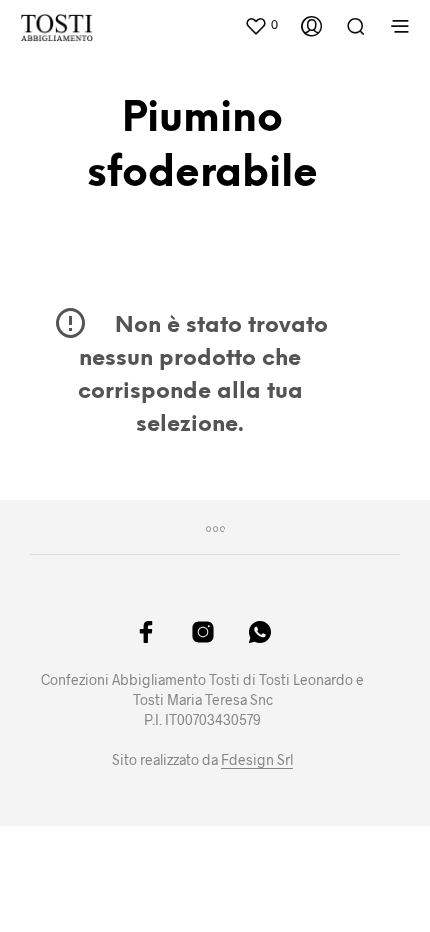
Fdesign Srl (257, 760)
